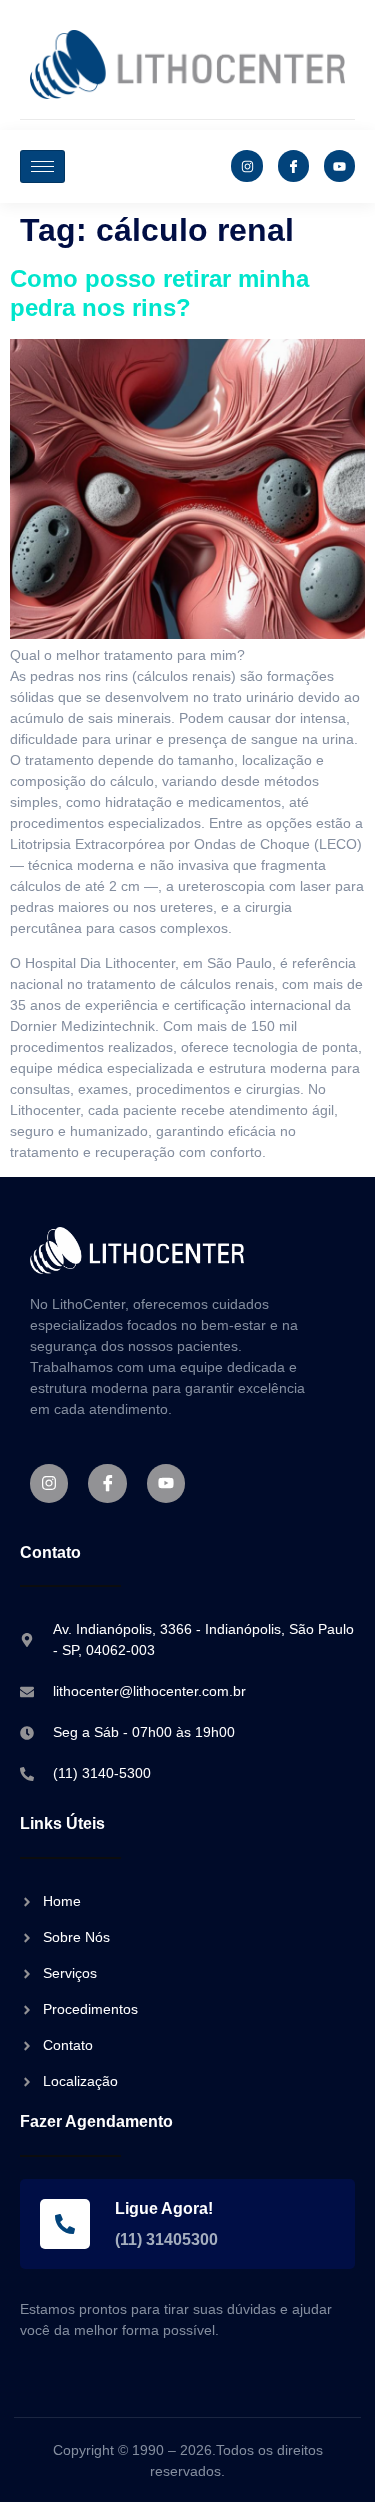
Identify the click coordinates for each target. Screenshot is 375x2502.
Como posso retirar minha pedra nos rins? (159, 293)
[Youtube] (339, 165)
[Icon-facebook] (293, 165)
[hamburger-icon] (42, 166)
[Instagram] (246, 165)
